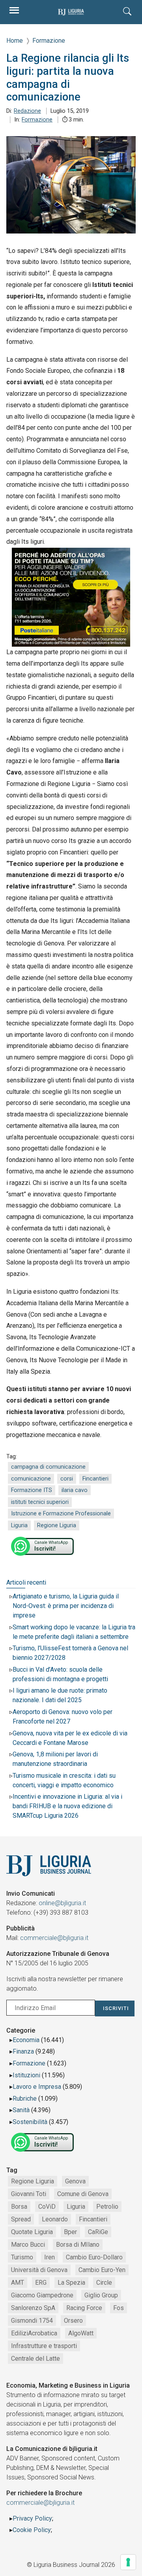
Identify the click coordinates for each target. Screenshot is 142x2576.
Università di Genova (39, 2270)
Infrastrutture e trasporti (44, 2346)
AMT (18, 2283)
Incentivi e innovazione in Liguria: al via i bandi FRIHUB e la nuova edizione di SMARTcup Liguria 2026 (67, 1806)
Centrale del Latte (35, 2359)
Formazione (37, 120)
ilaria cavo (75, 1490)
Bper (70, 2232)
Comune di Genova (83, 2194)
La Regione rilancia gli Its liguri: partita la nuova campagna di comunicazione (68, 78)
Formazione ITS (32, 1490)
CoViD (47, 2207)
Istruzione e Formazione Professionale (61, 1514)
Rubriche (25, 2099)
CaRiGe (98, 2232)
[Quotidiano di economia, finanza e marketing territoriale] (71, 12)
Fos (119, 2308)
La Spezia (71, 2283)
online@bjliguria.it (62, 1903)
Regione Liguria (57, 1525)
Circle (104, 2283)
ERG (41, 2283)
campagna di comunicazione (48, 1467)
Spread (21, 2219)
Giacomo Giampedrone (42, 2295)
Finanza (23, 2051)
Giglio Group (101, 2295)
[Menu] (14, 12)
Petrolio (107, 2207)
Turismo (22, 2257)
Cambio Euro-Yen (102, 2270)
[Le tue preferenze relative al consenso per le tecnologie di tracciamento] (128, 2562)
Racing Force (84, 2308)
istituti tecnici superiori (40, 1502)
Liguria (19, 1525)
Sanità (21, 2110)
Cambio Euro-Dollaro (94, 2257)
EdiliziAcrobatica (34, 2333)
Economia (26, 2040)
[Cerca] (128, 12)
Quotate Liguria (32, 2232)
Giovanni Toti (29, 2194)
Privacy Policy (32, 2518)
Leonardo (55, 2219)
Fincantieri (95, 1479)
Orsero (73, 2321)
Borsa (19, 2207)
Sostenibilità (30, 2122)
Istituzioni (26, 2075)
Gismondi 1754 (32, 2321)
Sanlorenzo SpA (33, 2308)
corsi (67, 1479)
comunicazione (31, 1479)
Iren (50, 2257)
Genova (75, 2181)
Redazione (27, 111)
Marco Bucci (28, 2245)
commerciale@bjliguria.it (54, 1938)
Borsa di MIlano (78, 2245)
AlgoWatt (81, 2333)
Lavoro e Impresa (37, 2087)
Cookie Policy (32, 2530)
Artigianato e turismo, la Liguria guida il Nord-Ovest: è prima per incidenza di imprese (66, 1606)
